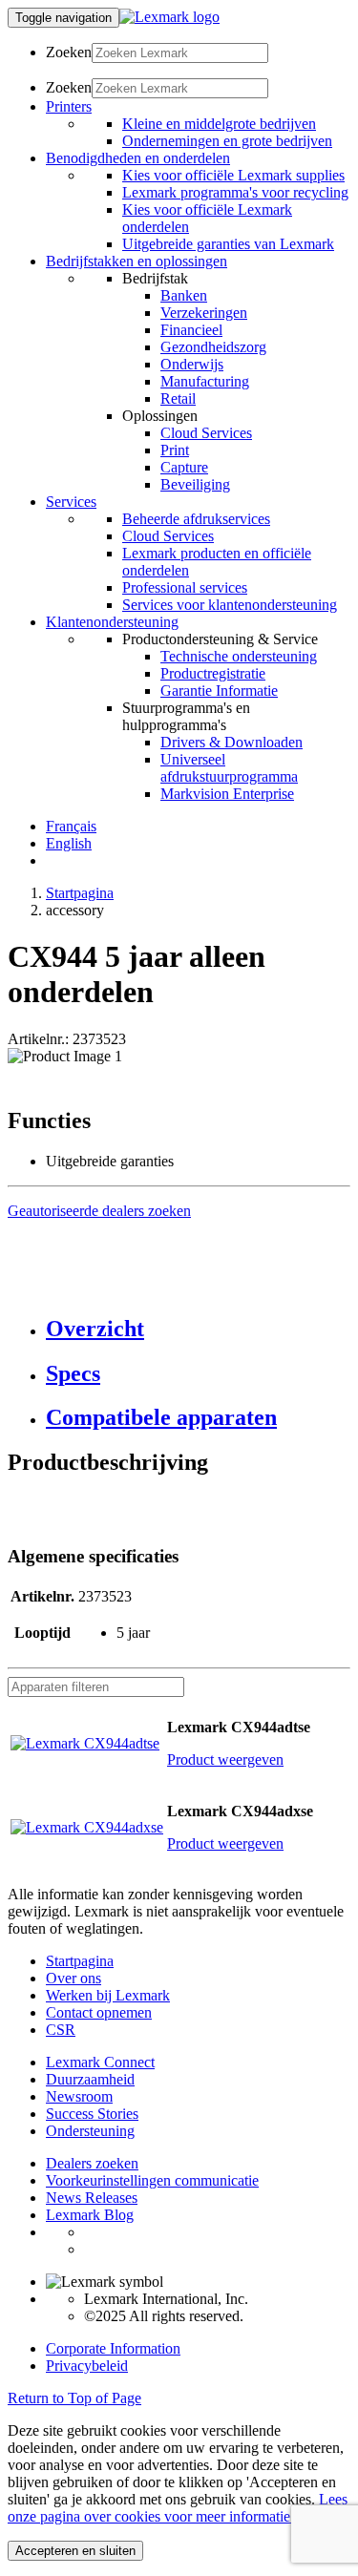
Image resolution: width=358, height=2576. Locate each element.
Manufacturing (205, 381)
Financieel (191, 330)
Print (175, 450)
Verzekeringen (204, 313)
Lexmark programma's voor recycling (235, 192)
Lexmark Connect (100, 2062)
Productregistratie (213, 673)
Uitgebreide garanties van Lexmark (228, 244)
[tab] (198, 1329)
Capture (184, 467)
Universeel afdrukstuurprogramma (229, 768)
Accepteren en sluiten (75, 2551)
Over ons (74, 1978)
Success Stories (92, 2114)
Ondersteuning (90, 2131)
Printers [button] (69, 106)
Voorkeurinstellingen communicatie (152, 2180)
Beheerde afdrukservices (196, 519)
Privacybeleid (87, 2366)
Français (71, 826)
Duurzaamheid (90, 2079)
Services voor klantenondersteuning (230, 605)
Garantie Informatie (219, 691)
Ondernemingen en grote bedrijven (227, 141)
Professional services (185, 587)
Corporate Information (113, 2348)
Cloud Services (206, 433)
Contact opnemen (99, 2012)
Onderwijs (192, 364)
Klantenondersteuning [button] (112, 622)
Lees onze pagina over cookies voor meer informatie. (178, 2508)
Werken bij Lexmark (108, 1995)
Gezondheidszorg (213, 347)
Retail (178, 398)
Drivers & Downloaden (232, 742)
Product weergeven (225, 1759)
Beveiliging (195, 484)
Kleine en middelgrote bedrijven (219, 124)
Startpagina (80, 893)
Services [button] (71, 502)
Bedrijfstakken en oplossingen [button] (137, 261)
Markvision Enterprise (227, 794)
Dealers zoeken (92, 2163)
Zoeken (69, 52)
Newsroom (79, 2096)
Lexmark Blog (90, 2215)
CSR (61, 2030)
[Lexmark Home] (169, 17)
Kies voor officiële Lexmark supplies (233, 175)
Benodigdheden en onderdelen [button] (138, 158)
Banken (184, 295)
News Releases (92, 2198)
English (69, 843)
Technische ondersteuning (239, 656)
